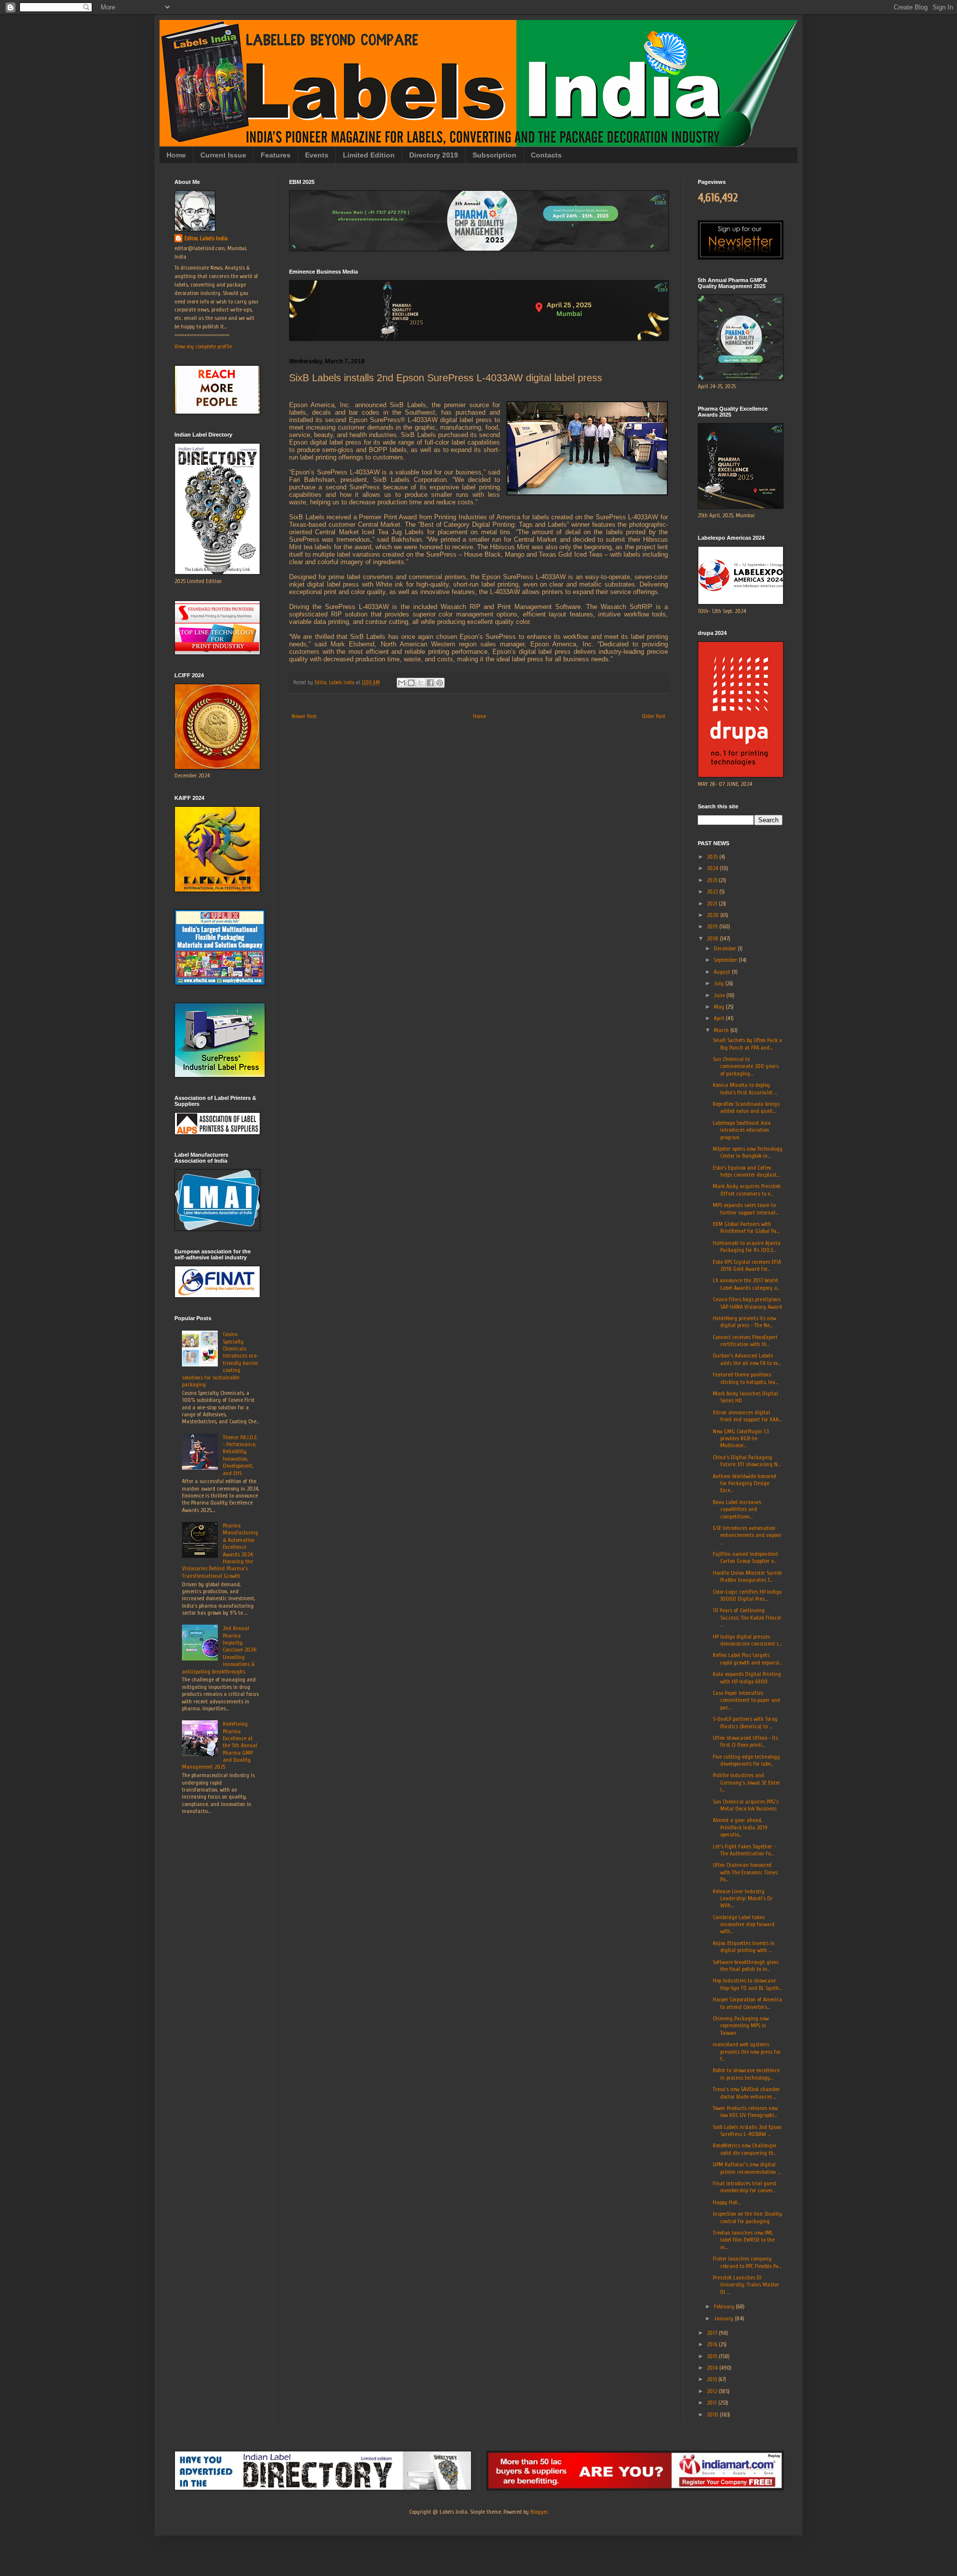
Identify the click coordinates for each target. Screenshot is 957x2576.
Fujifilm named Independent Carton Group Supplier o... (745, 1557)
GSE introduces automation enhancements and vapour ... (747, 1535)
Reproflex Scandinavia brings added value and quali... (746, 1107)
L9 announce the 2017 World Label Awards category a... (746, 1284)
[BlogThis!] (411, 683)
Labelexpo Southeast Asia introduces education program (742, 1130)
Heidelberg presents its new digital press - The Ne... (744, 1322)
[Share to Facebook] (430, 683)
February (725, 2306)
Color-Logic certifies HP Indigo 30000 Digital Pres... (747, 1595)
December (726, 948)
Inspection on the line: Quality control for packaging (747, 2217)
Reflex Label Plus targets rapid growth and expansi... (747, 1659)
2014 (713, 2368)
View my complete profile (203, 346)
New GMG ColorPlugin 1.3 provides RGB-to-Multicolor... (741, 1439)
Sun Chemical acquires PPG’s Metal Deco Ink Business (746, 1805)
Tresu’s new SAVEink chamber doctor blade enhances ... (746, 2093)
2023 (713, 880)
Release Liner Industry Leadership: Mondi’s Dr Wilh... (743, 1898)
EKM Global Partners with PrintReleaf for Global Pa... (746, 1227)
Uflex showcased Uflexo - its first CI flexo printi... (745, 1741)
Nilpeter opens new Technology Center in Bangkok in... (748, 1152)
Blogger (539, 2512)
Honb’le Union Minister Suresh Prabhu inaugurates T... (747, 1576)
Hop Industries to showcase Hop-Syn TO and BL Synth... (747, 1984)
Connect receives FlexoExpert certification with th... (745, 1341)
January (724, 2318)
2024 (713, 868)
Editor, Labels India (206, 238)
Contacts (546, 155)
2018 (713, 938)
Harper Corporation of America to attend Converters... (747, 2003)
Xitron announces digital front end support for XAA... (747, 1416)
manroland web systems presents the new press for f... (747, 2051)
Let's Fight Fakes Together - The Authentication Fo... (744, 1850)
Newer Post (304, 716)
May (720, 1007)
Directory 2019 (434, 155)
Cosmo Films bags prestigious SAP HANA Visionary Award (747, 1303)
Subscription (494, 155)
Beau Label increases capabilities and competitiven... (737, 1509)
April (720, 1018)
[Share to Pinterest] (440, 683)
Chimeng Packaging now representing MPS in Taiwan (741, 2026)
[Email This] (402, 683)
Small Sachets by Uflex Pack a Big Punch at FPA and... (747, 1044)
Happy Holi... (727, 2202)
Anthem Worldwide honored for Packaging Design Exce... (744, 1483)
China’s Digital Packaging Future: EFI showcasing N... (747, 1461)
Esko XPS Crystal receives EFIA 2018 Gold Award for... (747, 1265)
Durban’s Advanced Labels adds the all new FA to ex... (747, 1359)
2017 (713, 2333)
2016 (713, 2344)
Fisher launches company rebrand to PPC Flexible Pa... (747, 2262)
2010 (713, 2415)
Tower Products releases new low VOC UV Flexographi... (745, 2112)
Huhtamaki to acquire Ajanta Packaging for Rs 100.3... (747, 1246)
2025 (713, 857)
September (726, 960)
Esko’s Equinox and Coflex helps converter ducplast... (746, 1171)
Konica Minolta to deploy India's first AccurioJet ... (745, 1088)
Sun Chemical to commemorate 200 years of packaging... (746, 1066)
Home (176, 155)
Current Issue (223, 155)
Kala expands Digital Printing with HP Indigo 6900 (747, 1677)
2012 (713, 2391)
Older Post (654, 716)
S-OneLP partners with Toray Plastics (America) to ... (745, 1722)
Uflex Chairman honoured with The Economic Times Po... (745, 1872)
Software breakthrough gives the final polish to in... (746, 1966)
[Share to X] (421, 683)
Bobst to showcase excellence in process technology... (746, 2074)
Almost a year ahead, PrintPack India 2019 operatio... (740, 1827)
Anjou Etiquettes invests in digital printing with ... (744, 1947)
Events (317, 155)
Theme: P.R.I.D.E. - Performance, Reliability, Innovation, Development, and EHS (240, 1455)
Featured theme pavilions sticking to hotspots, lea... (745, 1378)
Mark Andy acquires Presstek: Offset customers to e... (747, 1190)
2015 (713, 2356)
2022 (713, 892)
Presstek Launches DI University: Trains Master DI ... (746, 2285)
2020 (714, 915)
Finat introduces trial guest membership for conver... (745, 2187)
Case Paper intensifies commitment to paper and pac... (746, 1700)
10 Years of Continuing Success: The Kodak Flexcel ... (747, 1617)
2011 (713, 2403)
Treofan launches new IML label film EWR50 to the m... (744, 2240)
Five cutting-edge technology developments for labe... (746, 1760)
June (720, 995)
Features (276, 155)
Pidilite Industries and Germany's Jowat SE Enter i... (746, 1782)
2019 (713, 926)
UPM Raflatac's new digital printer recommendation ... (747, 2168)
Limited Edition (369, 155)
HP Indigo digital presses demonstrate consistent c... (747, 1640)
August (723, 972)
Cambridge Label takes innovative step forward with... (744, 1924)
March (722, 1030)
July (719, 983)
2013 (713, 2379)
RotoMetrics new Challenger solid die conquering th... (745, 2149)
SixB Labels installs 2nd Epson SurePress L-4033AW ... (747, 2130)
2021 (713, 904)
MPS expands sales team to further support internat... (746, 1209)
